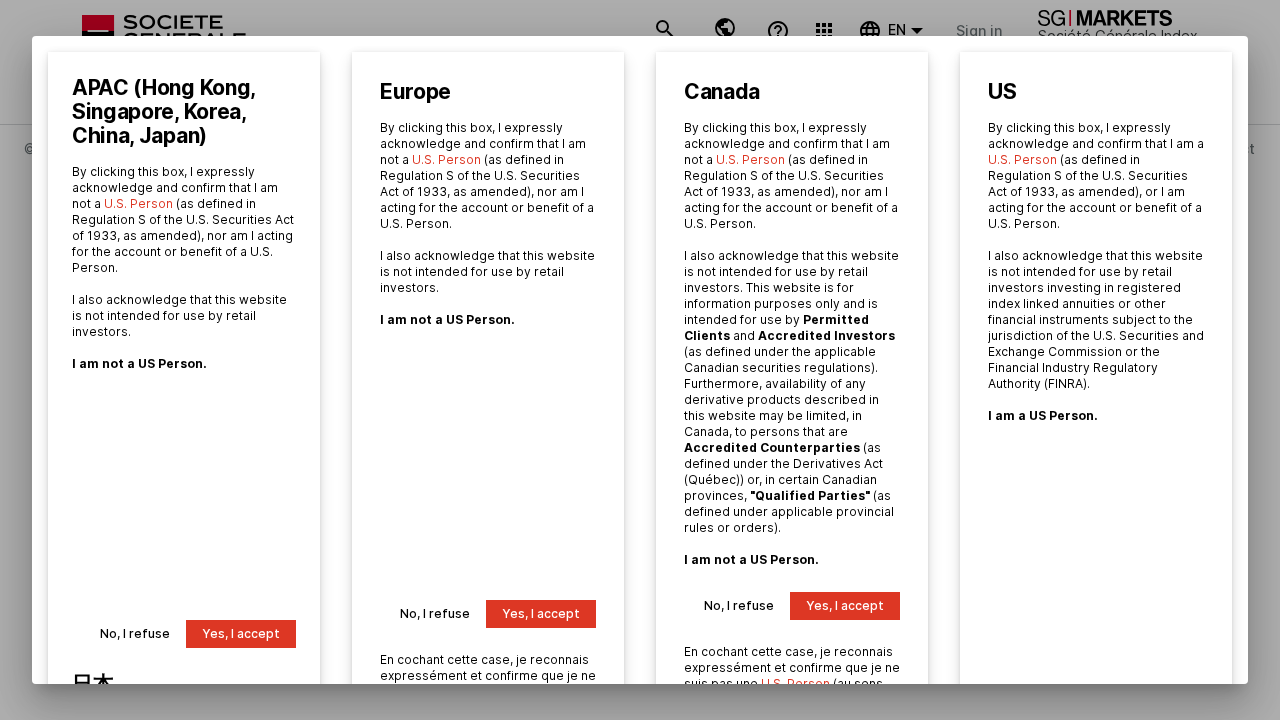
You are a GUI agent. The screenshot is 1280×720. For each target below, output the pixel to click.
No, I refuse (135, 633)
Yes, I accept (241, 633)
